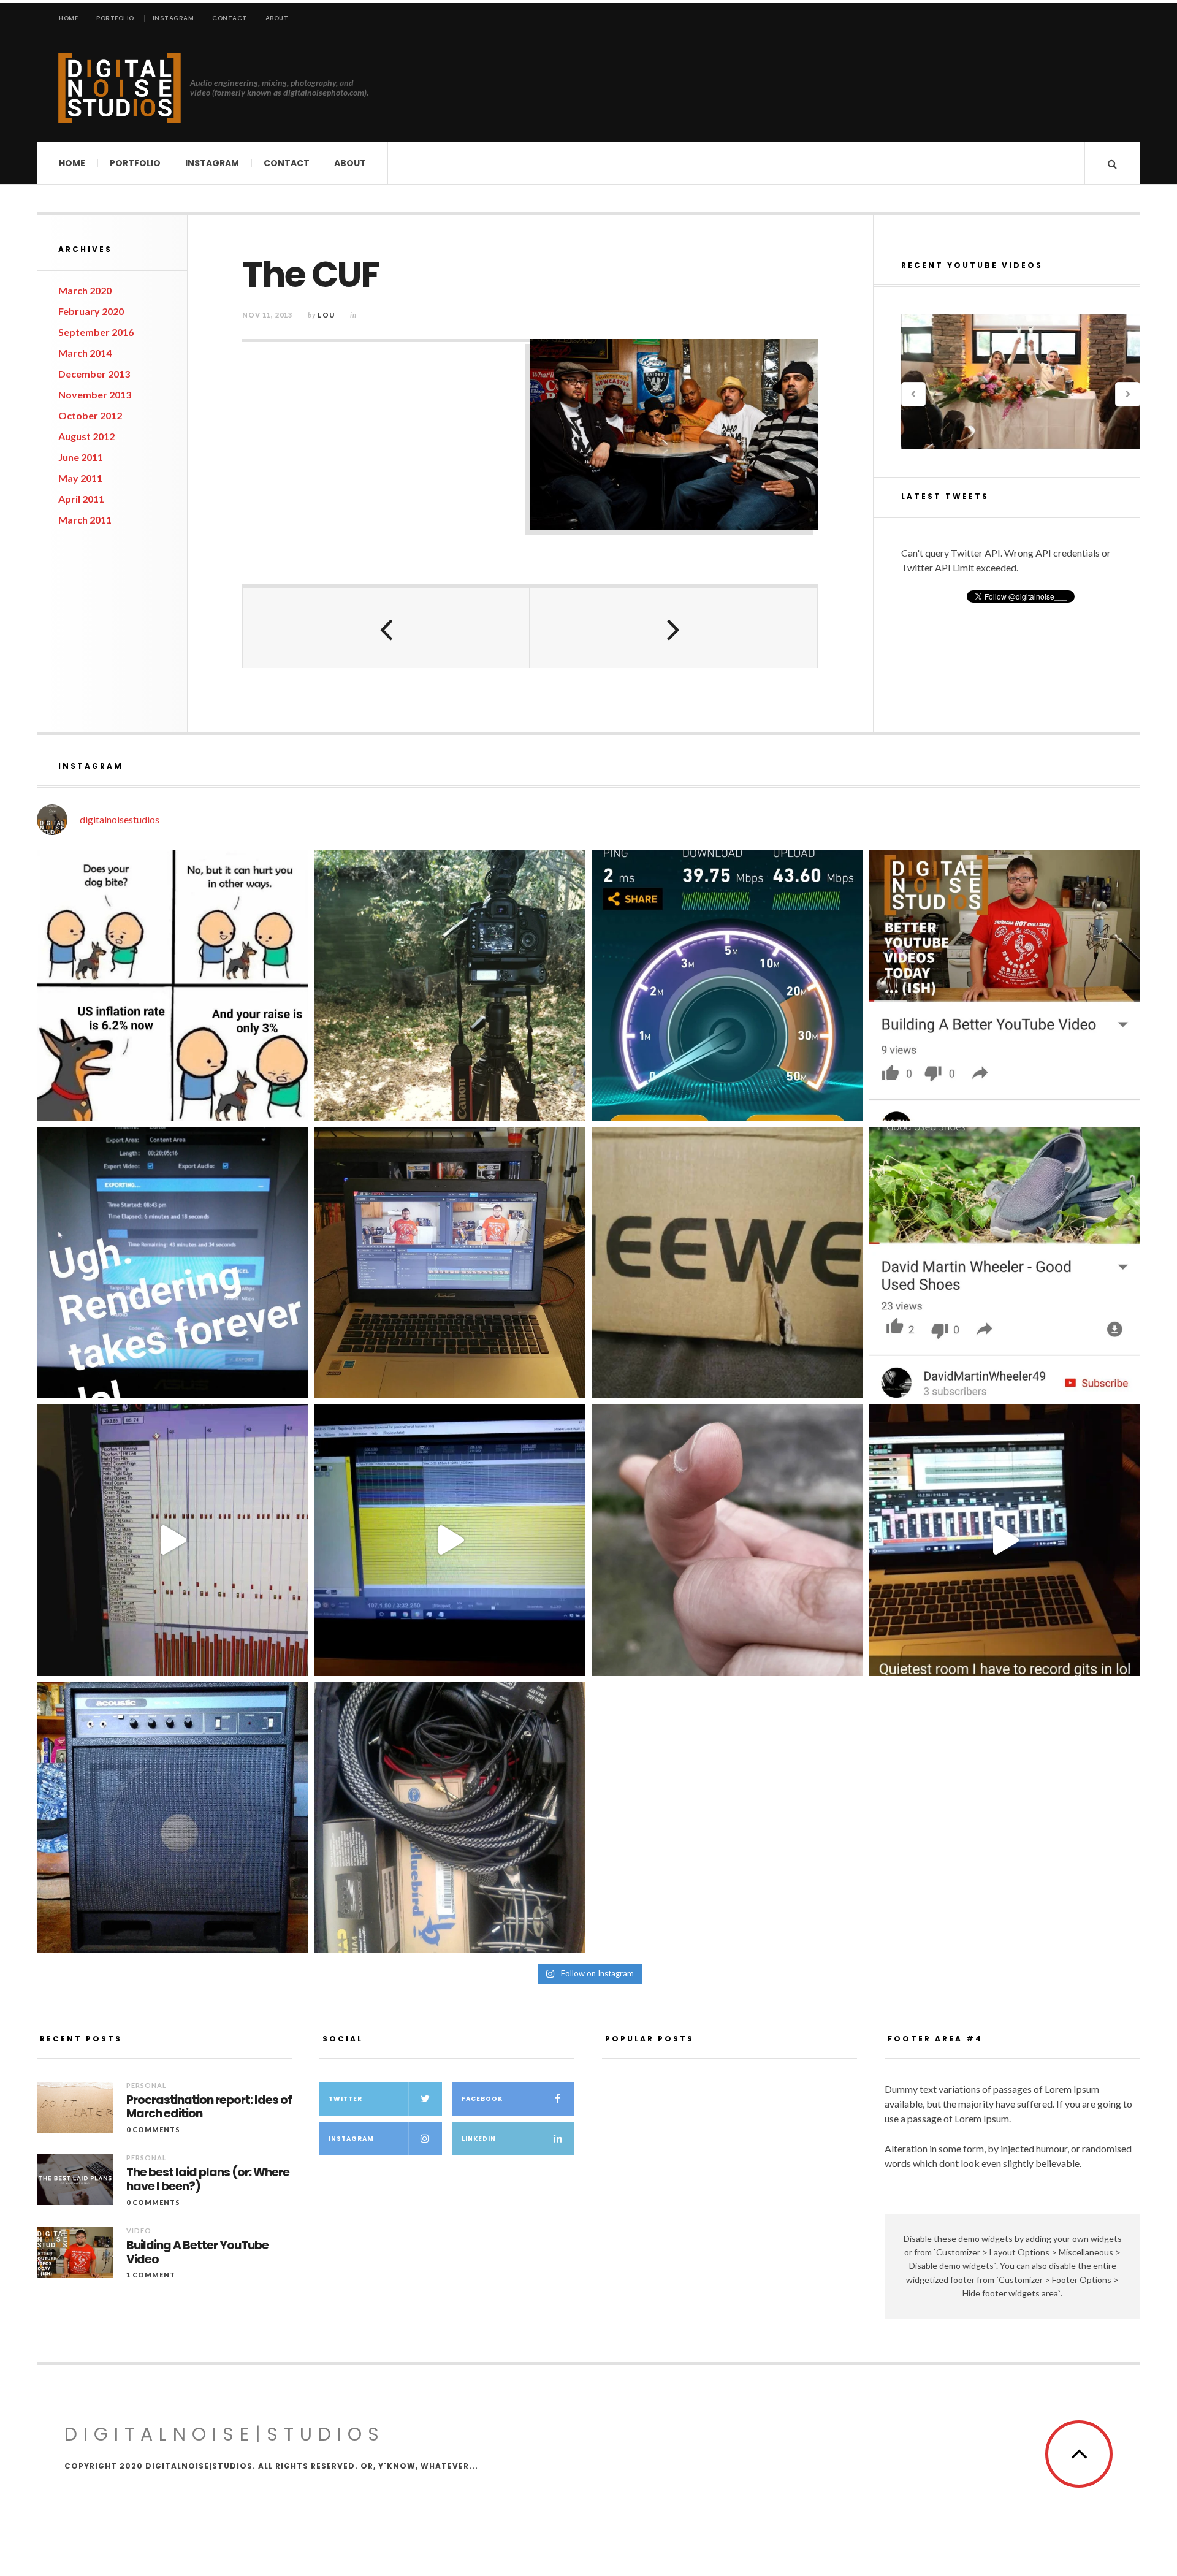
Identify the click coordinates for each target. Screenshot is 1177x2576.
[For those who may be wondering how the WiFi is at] (727, 985)
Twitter (345, 2099)
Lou (326, 315)
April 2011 (81, 499)
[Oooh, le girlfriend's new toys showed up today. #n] (727, 1263)
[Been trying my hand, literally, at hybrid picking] (727, 1540)
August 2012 (86, 436)
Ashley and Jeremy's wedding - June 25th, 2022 (1021, 382)
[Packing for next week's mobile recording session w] (450, 1818)
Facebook (482, 2099)
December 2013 (94, 374)
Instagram (173, 18)
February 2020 (91, 311)
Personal (147, 2085)
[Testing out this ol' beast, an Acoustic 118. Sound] (173, 1818)
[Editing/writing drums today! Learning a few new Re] (173, 1540)
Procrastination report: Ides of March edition (209, 2108)
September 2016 (96, 332)
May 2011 (80, 478)
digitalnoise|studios (225, 2434)
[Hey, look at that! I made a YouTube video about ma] (1005, 985)
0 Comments (153, 2129)
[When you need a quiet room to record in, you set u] (1005, 1540)
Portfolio (115, 18)
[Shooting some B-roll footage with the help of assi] (450, 985)
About (277, 18)
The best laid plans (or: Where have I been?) (208, 2180)
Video (139, 2231)
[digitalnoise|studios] (120, 88)
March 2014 (85, 353)
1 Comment (151, 2275)
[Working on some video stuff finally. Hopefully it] (450, 1263)
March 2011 (85, 520)
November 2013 (95, 394)
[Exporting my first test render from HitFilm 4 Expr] (173, 1263)
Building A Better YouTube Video (197, 2253)
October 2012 (90, 415)
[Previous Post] (386, 628)
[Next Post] (673, 628)
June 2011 (81, 457)
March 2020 (85, 290)
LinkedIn (479, 2139)
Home (68, 18)
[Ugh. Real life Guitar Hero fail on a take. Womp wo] (450, 1540)
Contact (230, 18)
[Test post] (173, 985)
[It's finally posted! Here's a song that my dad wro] (1005, 1263)
